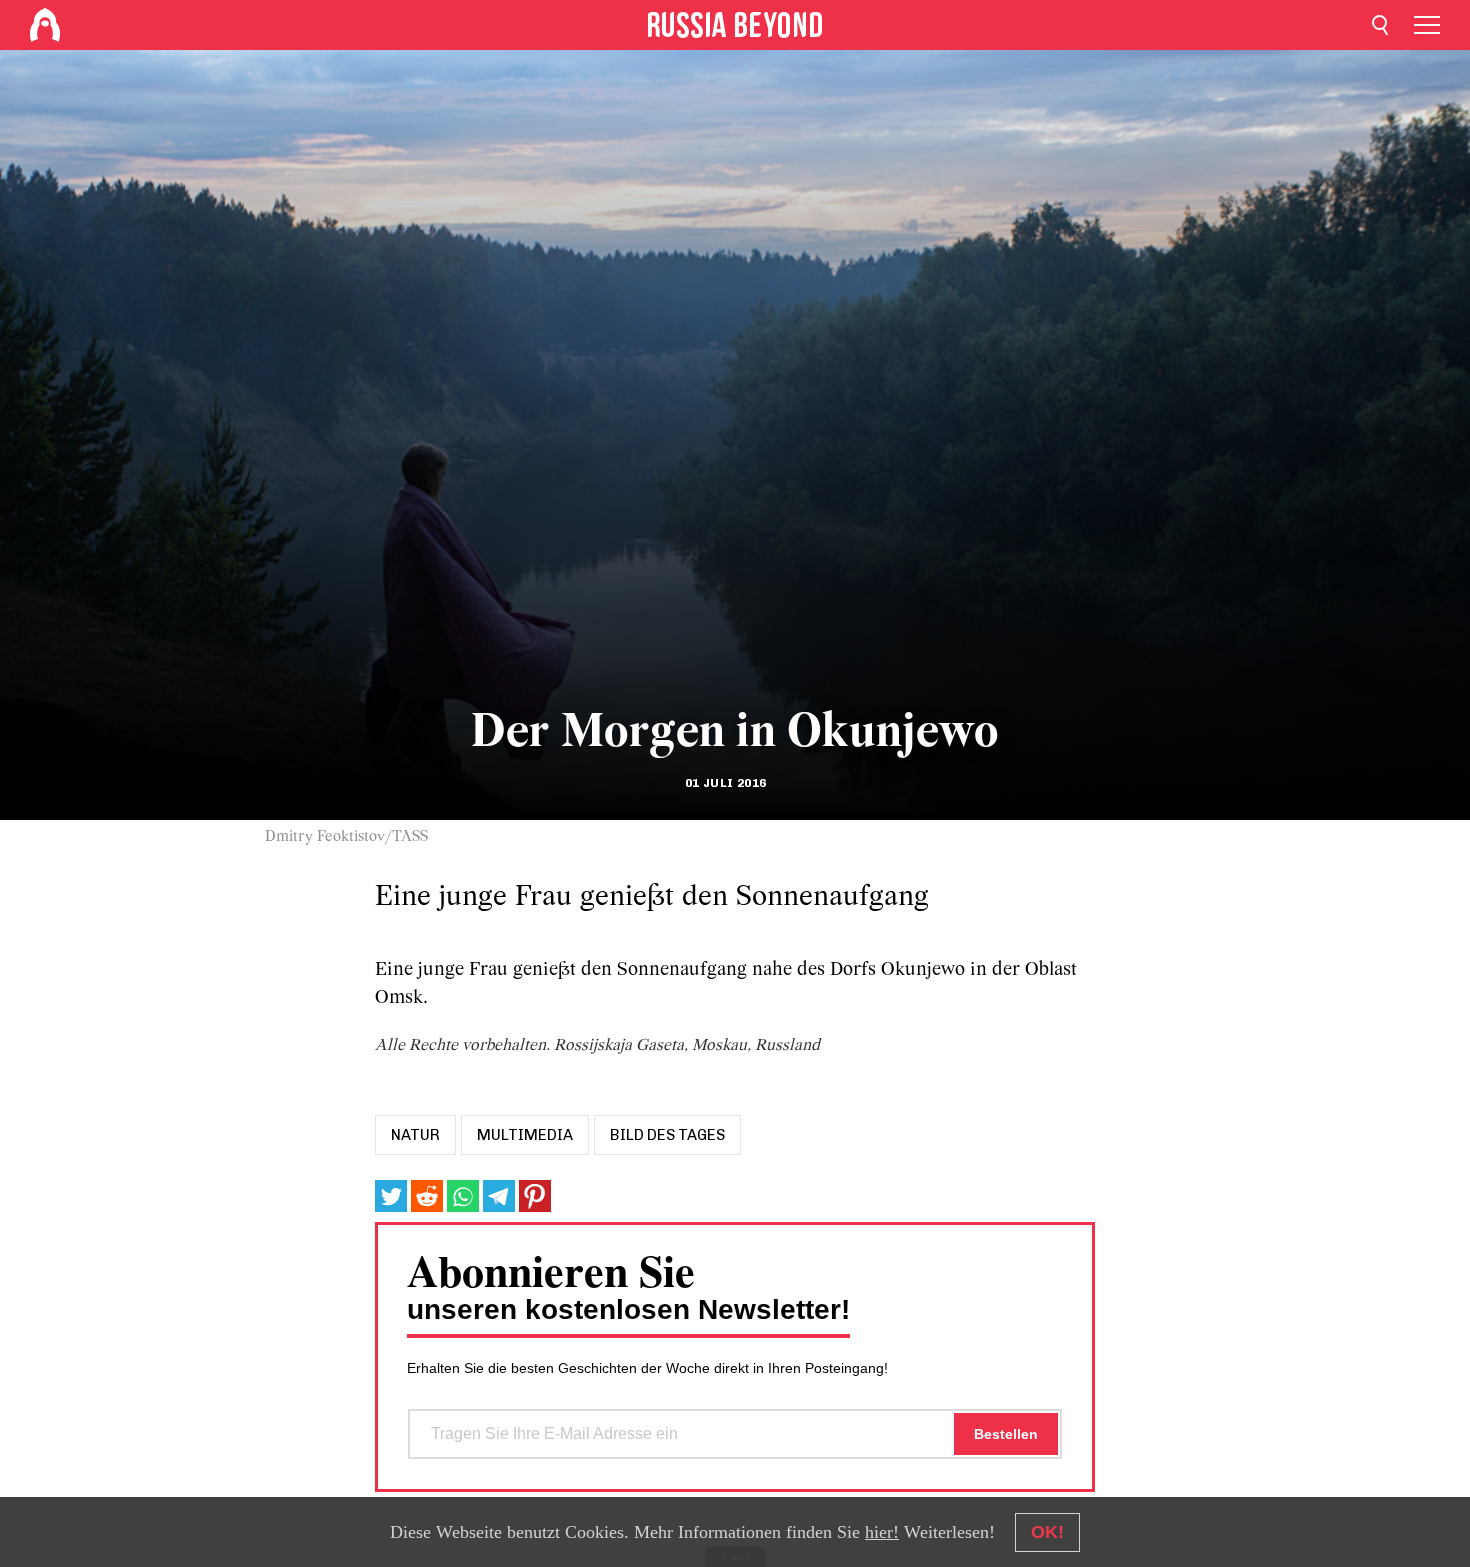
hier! (882, 1532)
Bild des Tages (667, 1135)
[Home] (45, 25)
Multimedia (525, 1135)
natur (415, 1135)
